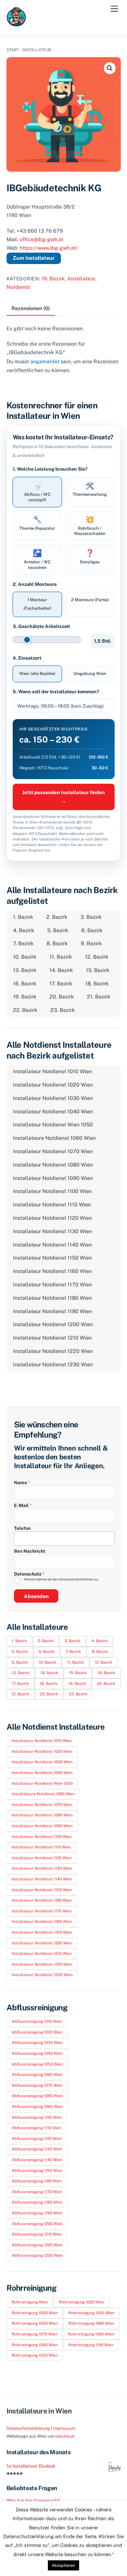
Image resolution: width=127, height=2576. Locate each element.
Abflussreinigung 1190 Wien (37, 2213)
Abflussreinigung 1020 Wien (37, 2032)
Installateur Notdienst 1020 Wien (53, 1085)
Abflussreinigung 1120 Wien (37, 2139)
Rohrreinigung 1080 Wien (91, 2334)
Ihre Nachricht (30, 1551)
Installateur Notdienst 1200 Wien (53, 1324)
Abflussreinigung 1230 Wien (37, 2255)
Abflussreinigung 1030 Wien (37, 2043)
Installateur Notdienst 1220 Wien (53, 1351)
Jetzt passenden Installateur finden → (63, 797)
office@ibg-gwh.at (42, 239)
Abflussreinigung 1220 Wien (37, 2245)
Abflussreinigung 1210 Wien (37, 2234)
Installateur (37, 50)
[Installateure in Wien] (16, 24)
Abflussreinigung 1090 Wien (37, 2107)
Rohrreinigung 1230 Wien (35, 2355)
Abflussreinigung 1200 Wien (37, 2224)
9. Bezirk (91, 943)
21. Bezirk (99, 997)
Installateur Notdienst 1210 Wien (52, 1338)
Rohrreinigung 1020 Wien (81, 2302)
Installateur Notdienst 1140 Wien (52, 1245)
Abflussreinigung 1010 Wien (37, 2021)
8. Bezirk (57, 943)
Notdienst (18, 287)
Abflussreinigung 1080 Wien (37, 2096)
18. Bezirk (97, 984)
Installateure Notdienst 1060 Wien (54, 1138)
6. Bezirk (92, 930)
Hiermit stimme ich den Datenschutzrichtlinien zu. (61, 1579)
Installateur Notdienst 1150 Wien (52, 1258)
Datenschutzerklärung (28, 2428)
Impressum (64, 2428)
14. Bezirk (61, 970)
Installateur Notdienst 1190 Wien (52, 1311)
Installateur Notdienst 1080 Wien (53, 1165)
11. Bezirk (61, 957)
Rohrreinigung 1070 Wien (35, 2334)
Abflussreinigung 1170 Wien (37, 2192)
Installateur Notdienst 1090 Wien (53, 1178)
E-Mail (23, 1505)
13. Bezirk (25, 970)
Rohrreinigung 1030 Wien (35, 2313)
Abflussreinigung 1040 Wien (37, 2053)
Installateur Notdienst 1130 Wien (52, 1231)
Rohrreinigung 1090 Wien (35, 2345)
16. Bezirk (25, 984)
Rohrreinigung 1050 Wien (35, 2323)
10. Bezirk (25, 957)
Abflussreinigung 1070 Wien (37, 2085)
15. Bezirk (98, 970)
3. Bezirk (91, 917)
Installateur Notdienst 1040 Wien (53, 1112)
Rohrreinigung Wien (30, 2302)
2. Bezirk (57, 917)
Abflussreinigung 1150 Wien (37, 2171)
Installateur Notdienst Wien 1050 (53, 1125)
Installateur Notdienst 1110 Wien (52, 1205)
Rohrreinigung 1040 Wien (91, 2313)
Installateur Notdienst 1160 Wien (52, 1271)
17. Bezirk (61, 984)
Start (13, 50)
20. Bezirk (62, 997)
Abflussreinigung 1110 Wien (36, 2128)
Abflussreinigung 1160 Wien (37, 2181)
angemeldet (45, 361)
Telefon (22, 1528)
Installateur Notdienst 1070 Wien (53, 1151)
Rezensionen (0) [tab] (31, 308)
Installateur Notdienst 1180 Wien (52, 1298)
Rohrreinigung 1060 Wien (91, 2323)
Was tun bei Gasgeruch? (33, 2500)
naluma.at (65, 2436)
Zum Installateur (34, 258)
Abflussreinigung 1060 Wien (37, 2075)
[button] (110, 68)
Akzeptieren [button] (63, 2565)
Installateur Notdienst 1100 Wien (52, 1191)
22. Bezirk (25, 1010)
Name (22, 1483)
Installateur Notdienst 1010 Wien (52, 1071)
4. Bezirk (24, 930)
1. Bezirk (23, 917)
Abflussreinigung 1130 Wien (37, 2149)
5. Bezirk (58, 930)
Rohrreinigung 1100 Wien (91, 2345)
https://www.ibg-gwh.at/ (49, 248)
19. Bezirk (53, 279)
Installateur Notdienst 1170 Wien (52, 1285)
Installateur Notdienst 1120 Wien (52, 1218)
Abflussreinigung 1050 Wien (37, 2064)
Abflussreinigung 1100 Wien (37, 2117)
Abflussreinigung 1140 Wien (37, 2160)
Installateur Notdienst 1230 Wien (53, 1365)
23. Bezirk (63, 1010)
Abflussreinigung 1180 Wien (37, 2202)
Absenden (36, 1596)
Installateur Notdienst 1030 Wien (53, 1098)
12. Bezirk (97, 957)
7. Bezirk (23, 943)
